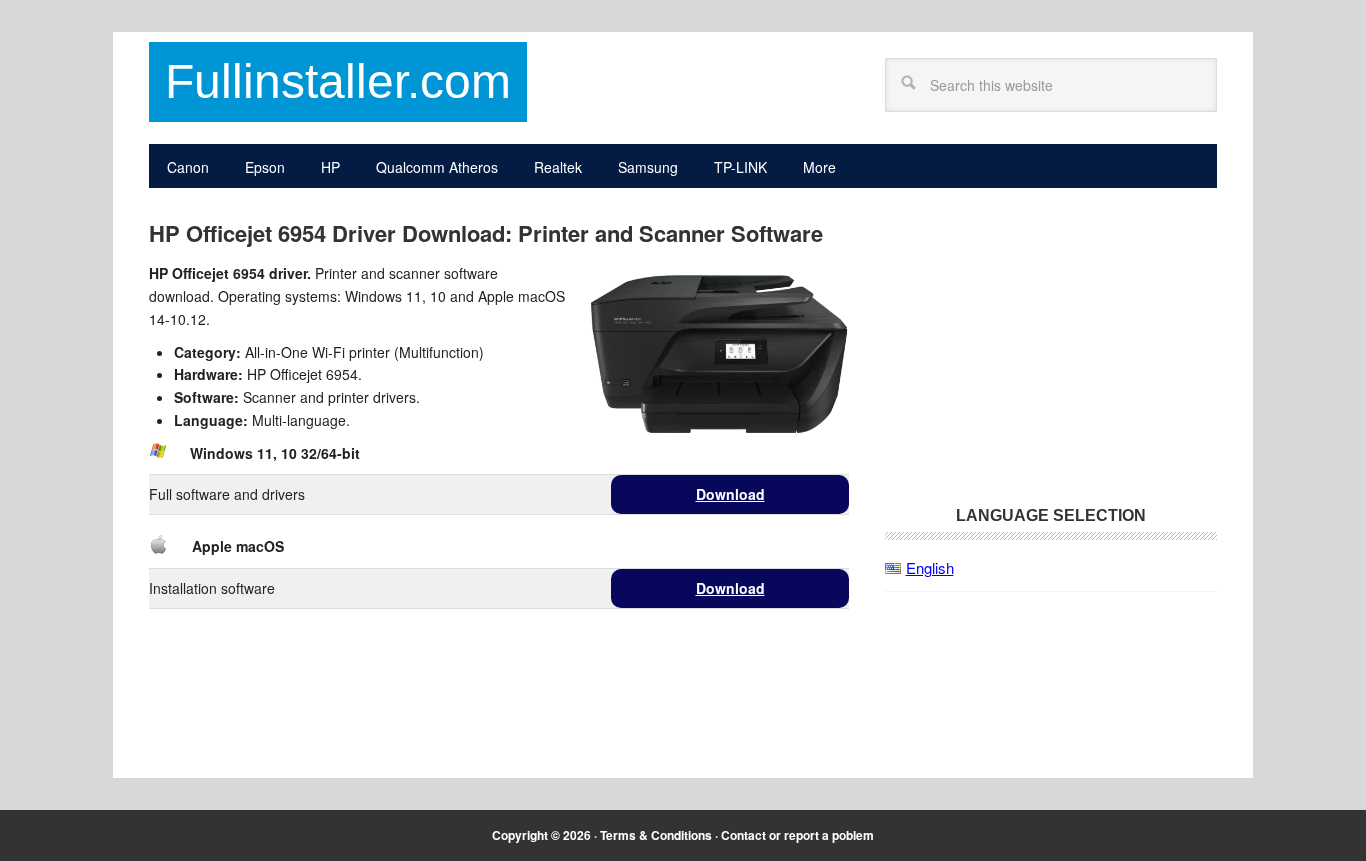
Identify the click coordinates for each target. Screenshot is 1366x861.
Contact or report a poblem (797, 835)
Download (730, 494)
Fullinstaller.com (338, 81)
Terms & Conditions (656, 835)
